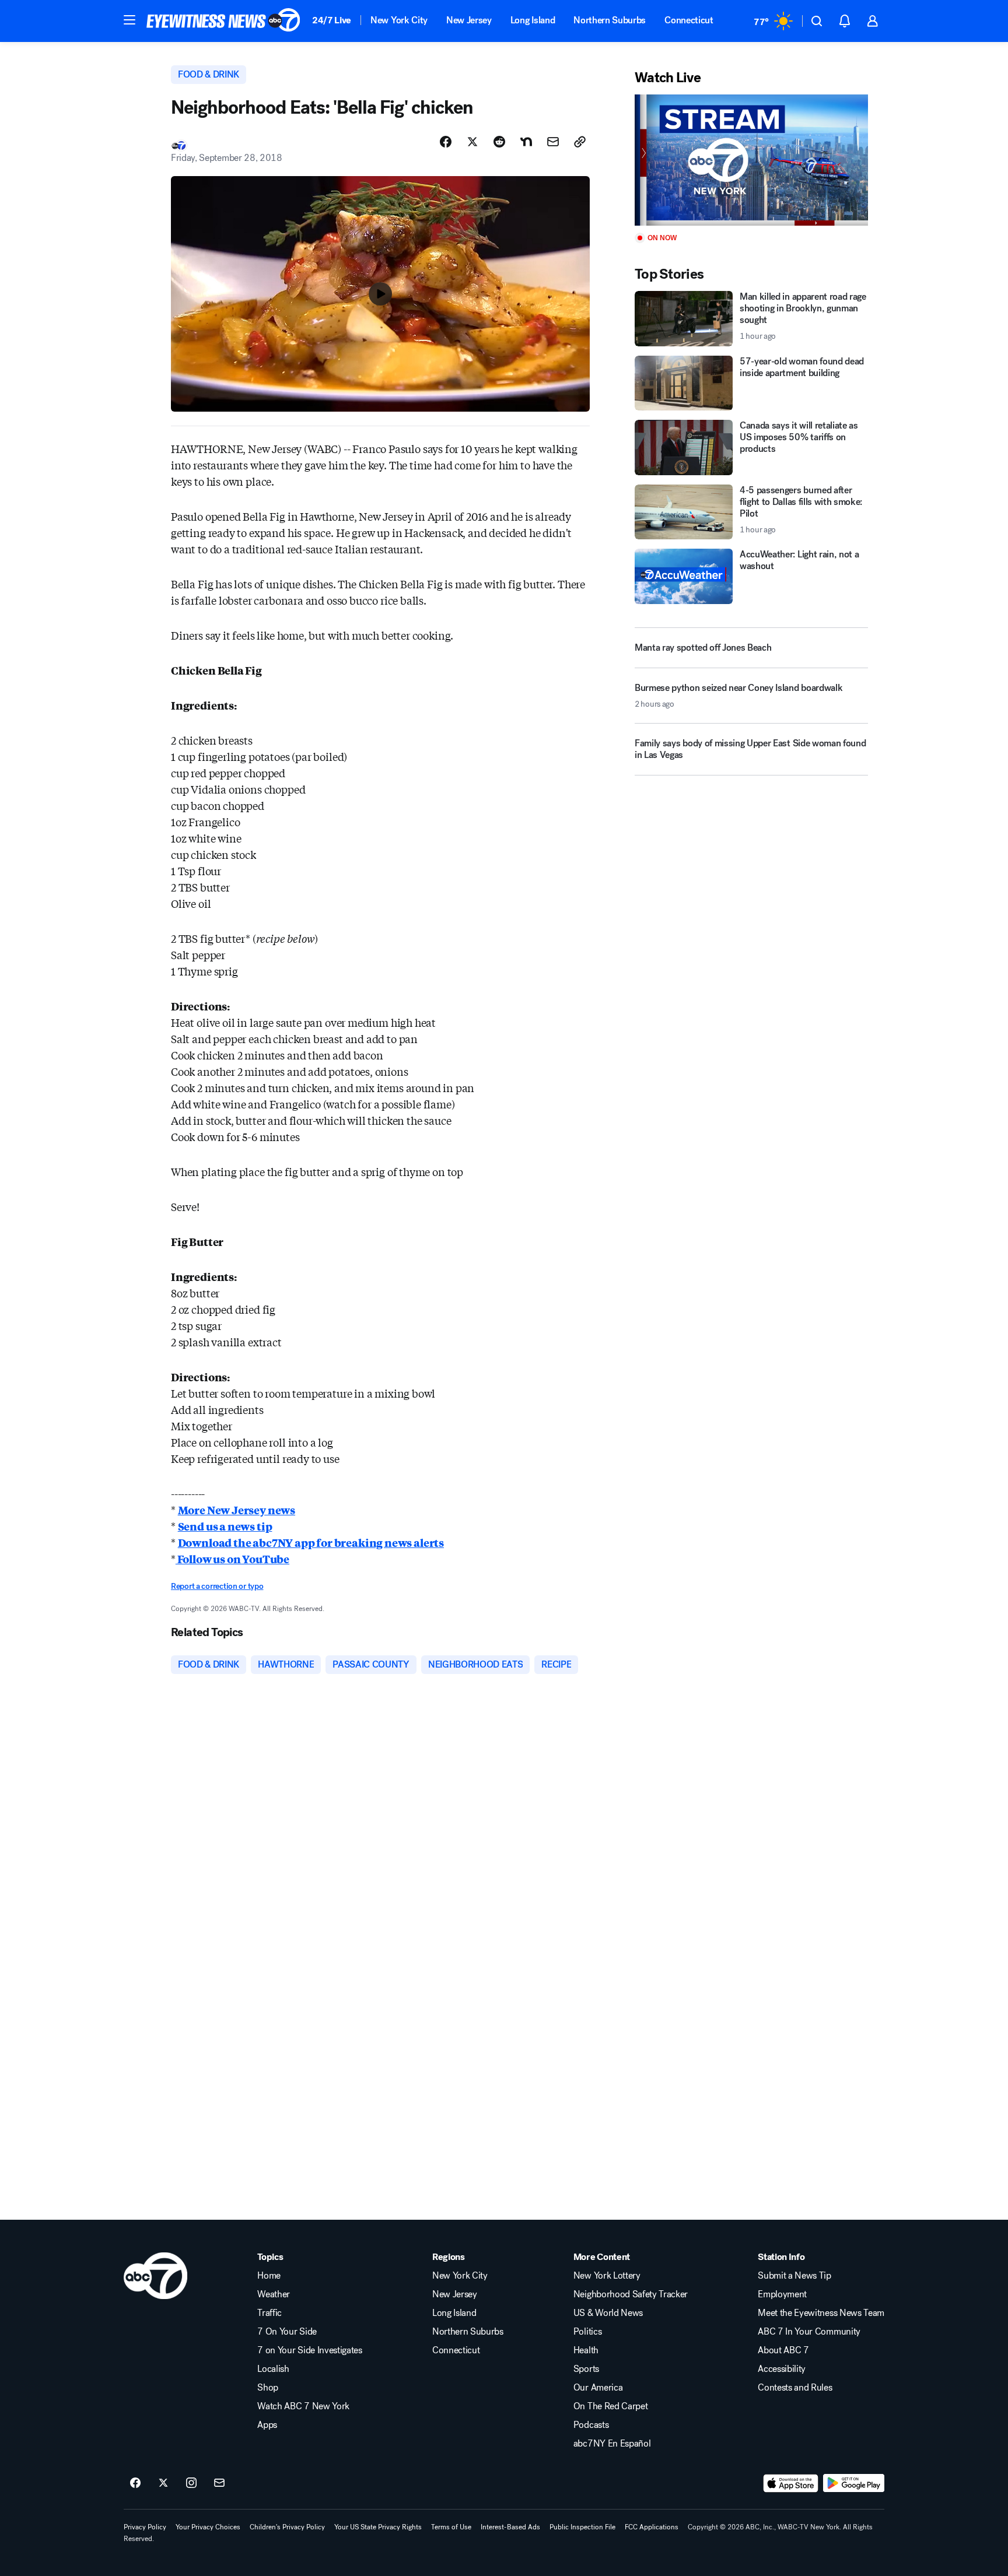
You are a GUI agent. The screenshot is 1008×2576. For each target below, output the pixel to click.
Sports (586, 2369)
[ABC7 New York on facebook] (135, 2483)
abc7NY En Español (612, 2444)
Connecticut (689, 20)
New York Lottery (607, 2276)
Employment (782, 2294)
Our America (598, 2388)
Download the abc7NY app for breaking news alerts (311, 1542)
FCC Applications (652, 2527)
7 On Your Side (287, 2332)
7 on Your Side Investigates (309, 2350)
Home (269, 2276)
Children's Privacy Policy (287, 2527)
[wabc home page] (155, 2276)
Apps (267, 2425)
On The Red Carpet (611, 2406)
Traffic (269, 2313)
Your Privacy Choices (208, 2527)
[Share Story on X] (473, 142)
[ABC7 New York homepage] (223, 21)
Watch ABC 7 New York (303, 2406)
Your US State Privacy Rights (378, 2527)
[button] (129, 20)
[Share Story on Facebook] (446, 142)
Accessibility (782, 2369)
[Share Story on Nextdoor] (526, 142)
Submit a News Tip (794, 2276)
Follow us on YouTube (232, 1559)
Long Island (533, 20)
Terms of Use (451, 2527)
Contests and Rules (795, 2388)
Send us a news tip (225, 1526)
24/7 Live (332, 20)
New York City (399, 20)
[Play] (751, 160)
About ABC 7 (783, 2350)
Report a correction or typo (217, 1586)
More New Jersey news (237, 1510)
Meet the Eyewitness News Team (821, 2313)
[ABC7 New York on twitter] (163, 2483)
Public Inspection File (582, 2527)
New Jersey (469, 20)
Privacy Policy (145, 2527)
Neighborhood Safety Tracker (631, 2294)
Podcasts (591, 2425)
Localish (273, 2369)
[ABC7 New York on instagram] (191, 2483)
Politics (587, 2332)
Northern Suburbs (610, 20)
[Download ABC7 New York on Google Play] (854, 2483)
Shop (268, 2388)
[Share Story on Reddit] (499, 142)
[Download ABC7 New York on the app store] (791, 2483)
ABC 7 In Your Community (809, 2332)
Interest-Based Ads (510, 2527)
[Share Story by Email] (553, 142)
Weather (274, 2294)
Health (586, 2350)
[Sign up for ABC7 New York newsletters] (219, 2483)
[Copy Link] (580, 142)
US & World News (608, 2313)
